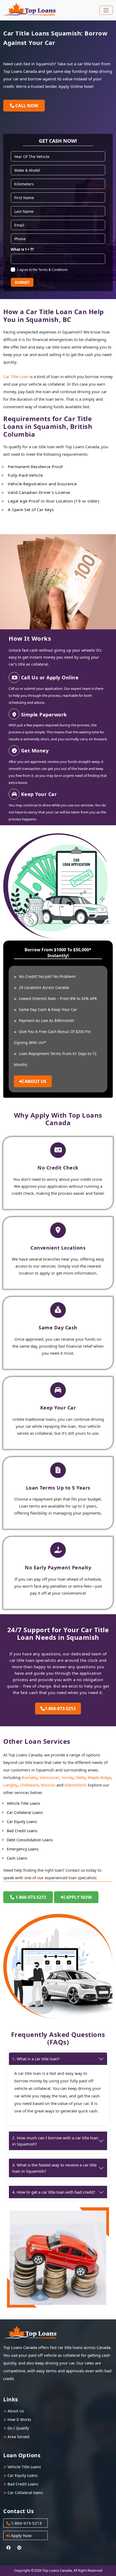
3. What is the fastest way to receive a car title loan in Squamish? (54, 2168)
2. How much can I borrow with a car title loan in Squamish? (55, 2141)
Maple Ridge (99, 1777)
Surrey (68, 1777)
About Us (35, 1081)
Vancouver (50, 1777)
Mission (48, 1785)
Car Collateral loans (25, 2493)
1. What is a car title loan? (36, 2059)
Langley (11, 1785)
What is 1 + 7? (22, 249)
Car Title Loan (16, 376)
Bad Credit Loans (22, 2484)
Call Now (26, 106)
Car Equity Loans (22, 2475)
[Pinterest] (19, 2548)
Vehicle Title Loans (24, 2467)
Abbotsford (75, 1785)
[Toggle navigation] (106, 10)
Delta (81, 1777)
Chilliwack (29, 1785)
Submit (22, 282)
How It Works (19, 2419)
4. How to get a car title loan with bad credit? (54, 2192)
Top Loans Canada (57, 2570)
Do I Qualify (18, 2428)
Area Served (18, 2437)
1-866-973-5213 (60, 1709)
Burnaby (30, 1777)
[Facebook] (9, 2548)
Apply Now (78, 1897)
